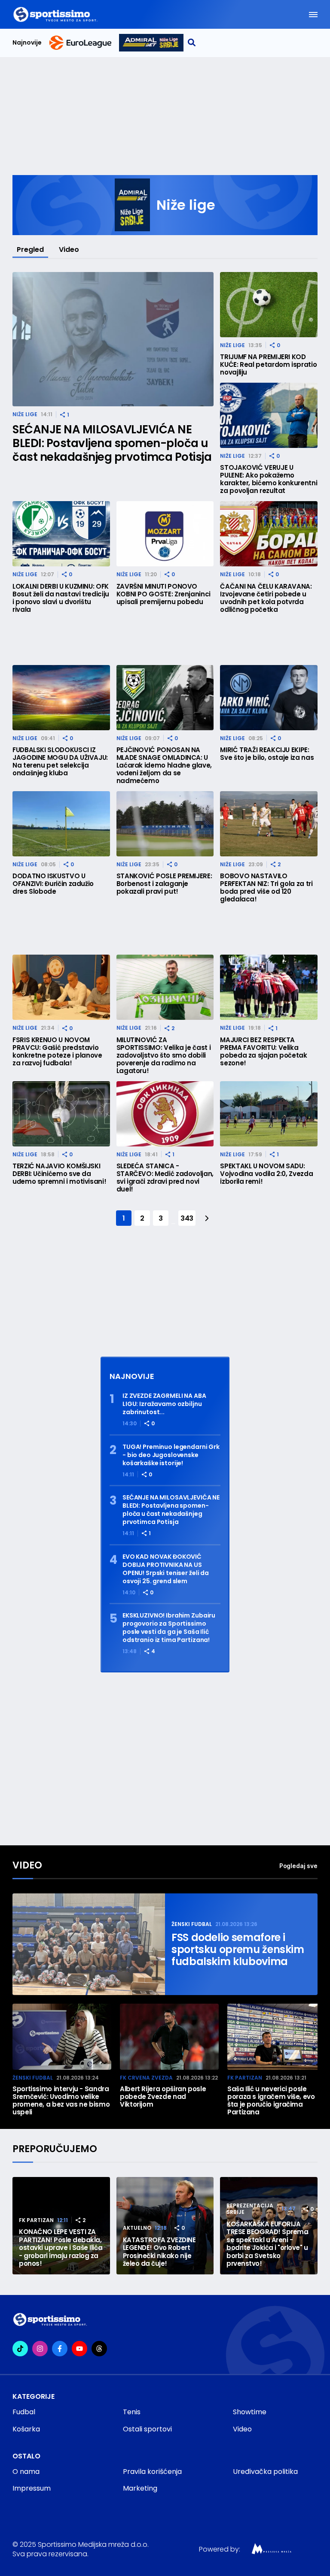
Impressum (32, 2488)
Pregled (30, 249)
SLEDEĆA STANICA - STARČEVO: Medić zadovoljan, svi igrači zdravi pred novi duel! (165, 1178)
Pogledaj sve (298, 1866)
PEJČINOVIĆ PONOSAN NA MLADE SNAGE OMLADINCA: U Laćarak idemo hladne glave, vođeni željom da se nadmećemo (164, 765)
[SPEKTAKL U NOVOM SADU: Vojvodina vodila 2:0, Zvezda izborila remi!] (269, 1114)
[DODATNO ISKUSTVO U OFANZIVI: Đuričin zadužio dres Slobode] (61, 824)
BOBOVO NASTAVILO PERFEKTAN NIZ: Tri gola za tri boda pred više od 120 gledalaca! (266, 888)
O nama (26, 2472)
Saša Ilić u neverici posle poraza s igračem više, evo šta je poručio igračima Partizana (271, 2101)
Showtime (250, 2412)
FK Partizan (245, 2078)
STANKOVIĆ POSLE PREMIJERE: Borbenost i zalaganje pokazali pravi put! (164, 884)
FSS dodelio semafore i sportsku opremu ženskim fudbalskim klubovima (238, 1950)
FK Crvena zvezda (146, 2078)
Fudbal (24, 2412)
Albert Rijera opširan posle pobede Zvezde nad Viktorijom (163, 2097)
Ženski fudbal (192, 1924)
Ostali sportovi (147, 2429)
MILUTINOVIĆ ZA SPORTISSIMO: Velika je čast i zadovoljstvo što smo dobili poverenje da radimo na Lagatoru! (164, 1055)
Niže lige (25, 414)
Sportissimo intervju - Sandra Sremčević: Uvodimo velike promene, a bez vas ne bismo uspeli (61, 2101)
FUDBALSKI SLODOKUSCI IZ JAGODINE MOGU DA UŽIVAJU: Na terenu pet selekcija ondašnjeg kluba (60, 762)
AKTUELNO (137, 2228)
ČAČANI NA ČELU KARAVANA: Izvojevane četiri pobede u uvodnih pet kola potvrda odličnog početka (266, 598)
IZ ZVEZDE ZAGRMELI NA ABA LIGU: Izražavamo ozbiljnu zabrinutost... (164, 1404)
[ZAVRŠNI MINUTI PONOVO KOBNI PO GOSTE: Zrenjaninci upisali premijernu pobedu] (165, 534)
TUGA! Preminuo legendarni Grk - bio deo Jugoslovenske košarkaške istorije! (171, 1455)
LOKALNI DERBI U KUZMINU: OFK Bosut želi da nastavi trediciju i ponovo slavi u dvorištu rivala (61, 598)
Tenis (132, 2412)
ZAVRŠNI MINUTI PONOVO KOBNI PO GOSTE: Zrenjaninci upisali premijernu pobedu (163, 594)
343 (187, 1218)
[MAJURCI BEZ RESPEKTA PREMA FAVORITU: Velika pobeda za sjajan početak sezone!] (269, 987)
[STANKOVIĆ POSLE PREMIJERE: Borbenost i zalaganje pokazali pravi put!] (165, 824)
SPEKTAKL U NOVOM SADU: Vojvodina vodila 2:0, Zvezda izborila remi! (266, 1174)
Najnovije (27, 43)
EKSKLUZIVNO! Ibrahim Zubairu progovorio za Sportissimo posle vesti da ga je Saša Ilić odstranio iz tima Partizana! (169, 1628)
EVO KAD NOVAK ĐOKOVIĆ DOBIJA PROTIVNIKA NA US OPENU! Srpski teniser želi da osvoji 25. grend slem (166, 1569)
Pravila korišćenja (152, 2472)
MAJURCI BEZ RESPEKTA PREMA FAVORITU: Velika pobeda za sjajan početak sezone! (263, 1052)
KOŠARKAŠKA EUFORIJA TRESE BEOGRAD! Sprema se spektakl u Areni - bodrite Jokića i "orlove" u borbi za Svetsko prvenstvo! (267, 2244)
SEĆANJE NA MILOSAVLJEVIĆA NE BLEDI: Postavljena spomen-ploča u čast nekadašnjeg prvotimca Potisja (112, 443)
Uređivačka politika (265, 2472)
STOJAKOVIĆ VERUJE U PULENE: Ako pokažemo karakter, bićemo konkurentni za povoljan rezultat (269, 479)
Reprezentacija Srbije (250, 2209)
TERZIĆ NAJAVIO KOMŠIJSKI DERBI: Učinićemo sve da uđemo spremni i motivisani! (59, 1174)
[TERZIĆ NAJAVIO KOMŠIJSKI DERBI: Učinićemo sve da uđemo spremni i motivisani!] (61, 1114)
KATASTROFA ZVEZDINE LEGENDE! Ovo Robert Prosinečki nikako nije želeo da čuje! (159, 2252)
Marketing (140, 2488)
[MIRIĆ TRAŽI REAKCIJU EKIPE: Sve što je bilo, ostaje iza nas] (269, 698)
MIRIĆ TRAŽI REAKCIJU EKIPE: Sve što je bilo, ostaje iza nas (267, 754)
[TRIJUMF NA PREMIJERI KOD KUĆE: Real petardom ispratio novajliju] (269, 305)
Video (69, 249)
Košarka (26, 2429)
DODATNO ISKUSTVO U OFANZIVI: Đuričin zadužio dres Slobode (53, 884)
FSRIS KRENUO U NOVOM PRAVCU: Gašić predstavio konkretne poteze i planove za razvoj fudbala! (57, 1052)
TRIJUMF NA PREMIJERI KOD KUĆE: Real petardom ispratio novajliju (268, 365)
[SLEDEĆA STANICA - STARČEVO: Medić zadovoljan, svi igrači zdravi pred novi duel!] (165, 1114)
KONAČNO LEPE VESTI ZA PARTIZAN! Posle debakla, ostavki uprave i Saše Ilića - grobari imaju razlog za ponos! (61, 2248)
